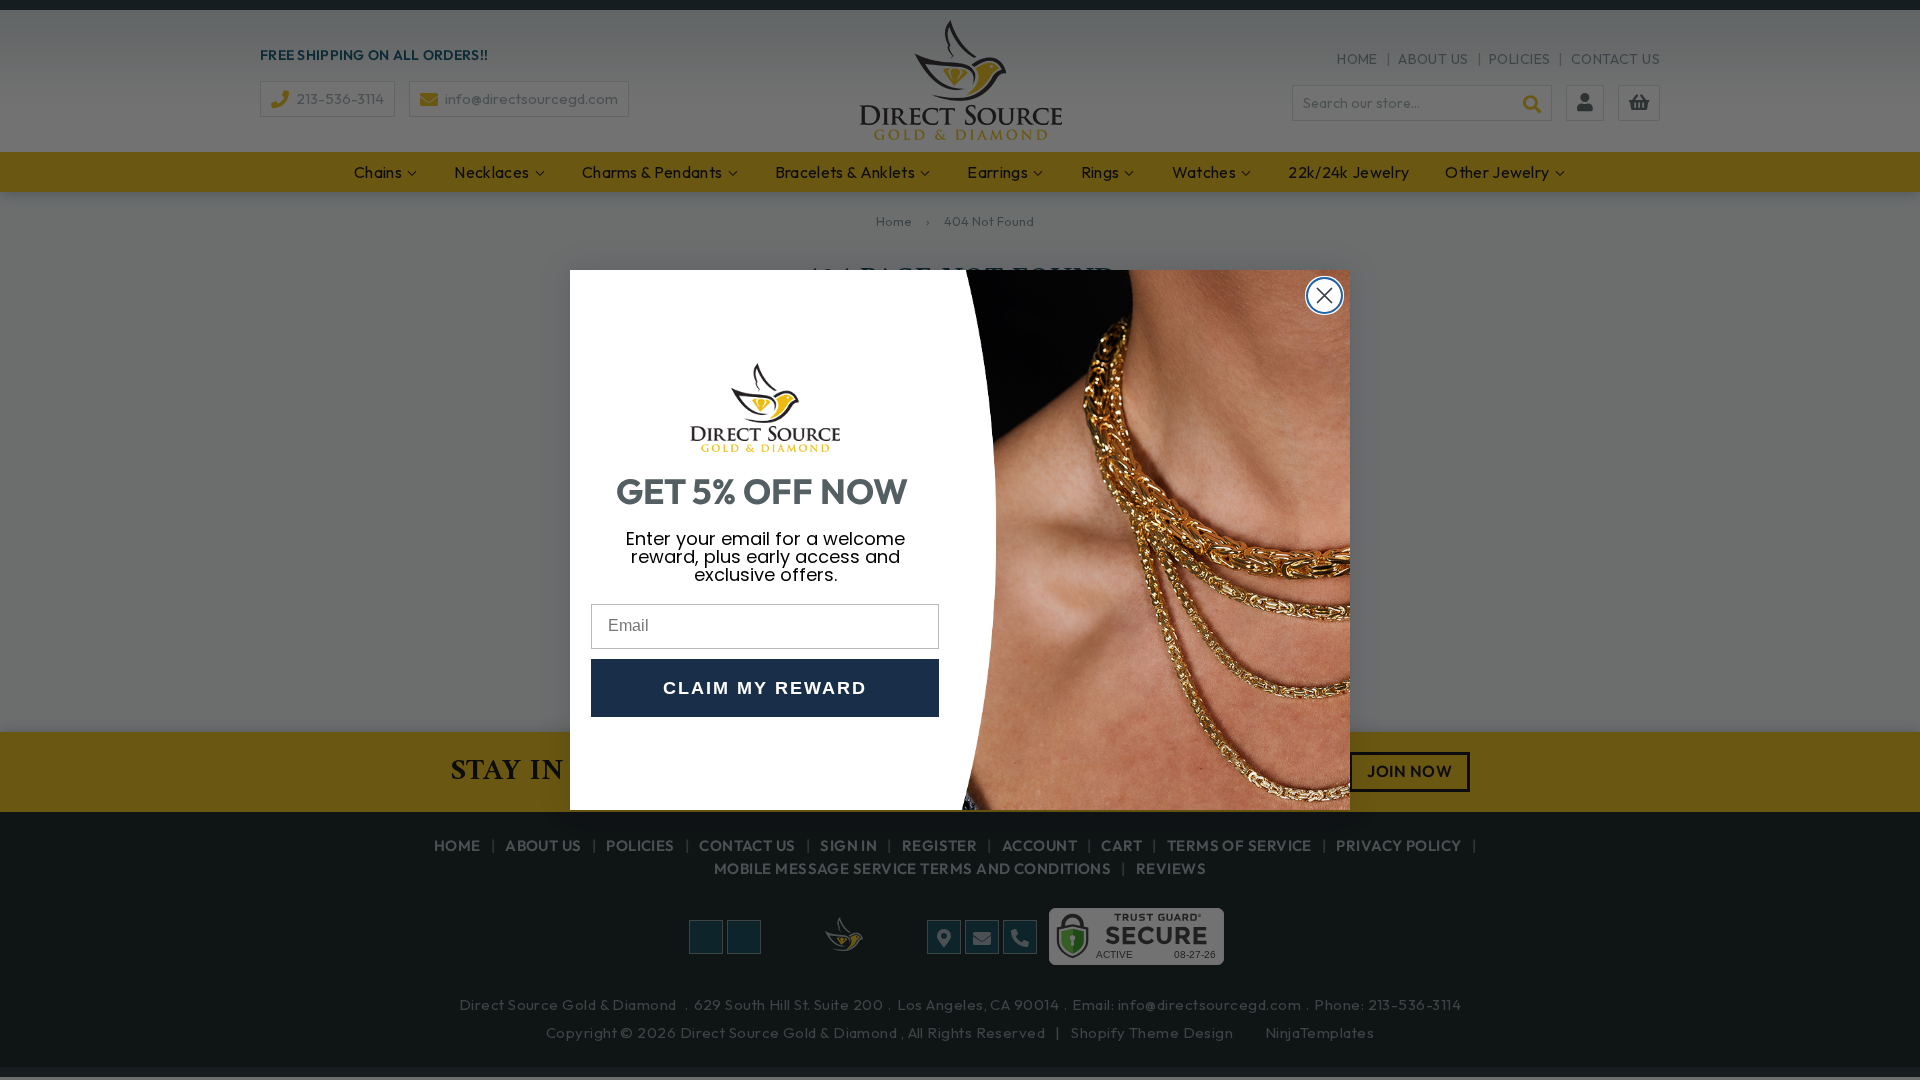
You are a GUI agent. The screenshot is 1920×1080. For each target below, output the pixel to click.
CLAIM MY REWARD (765, 688)
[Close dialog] (1324, 295)
